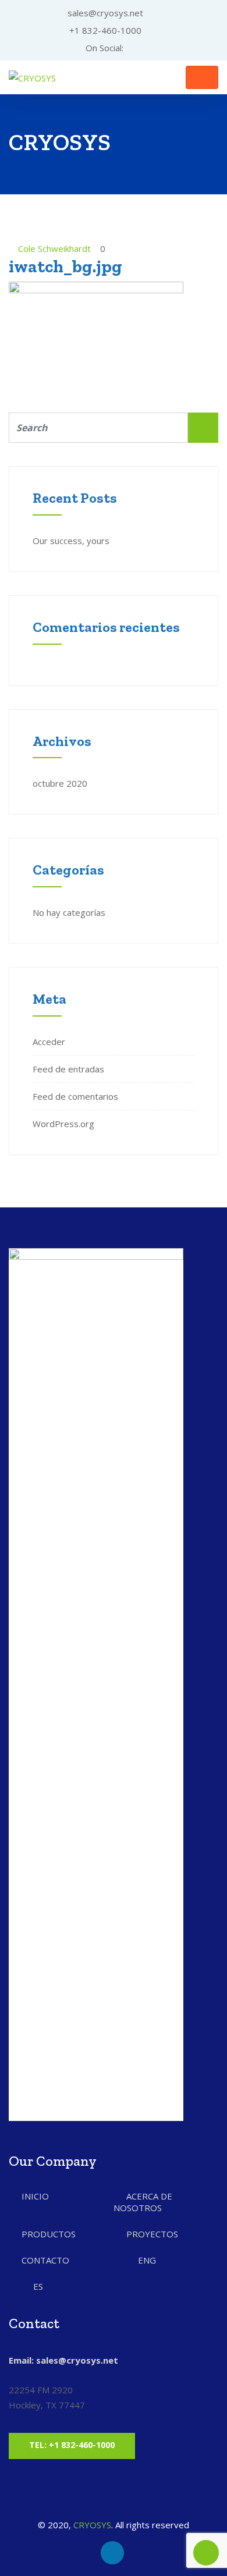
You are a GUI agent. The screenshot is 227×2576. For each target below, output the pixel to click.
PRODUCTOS (49, 2234)
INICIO (35, 2196)
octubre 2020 (60, 783)
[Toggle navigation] (202, 77)
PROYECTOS (152, 2234)
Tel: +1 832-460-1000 (72, 2445)
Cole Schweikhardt (54, 248)
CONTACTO (45, 2260)
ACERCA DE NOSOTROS (143, 2202)
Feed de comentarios (75, 1096)
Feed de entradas (68, 1069)
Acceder (49, 1042)
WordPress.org (63, 1124)
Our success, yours (71, 541)
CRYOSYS (92, 2525)
